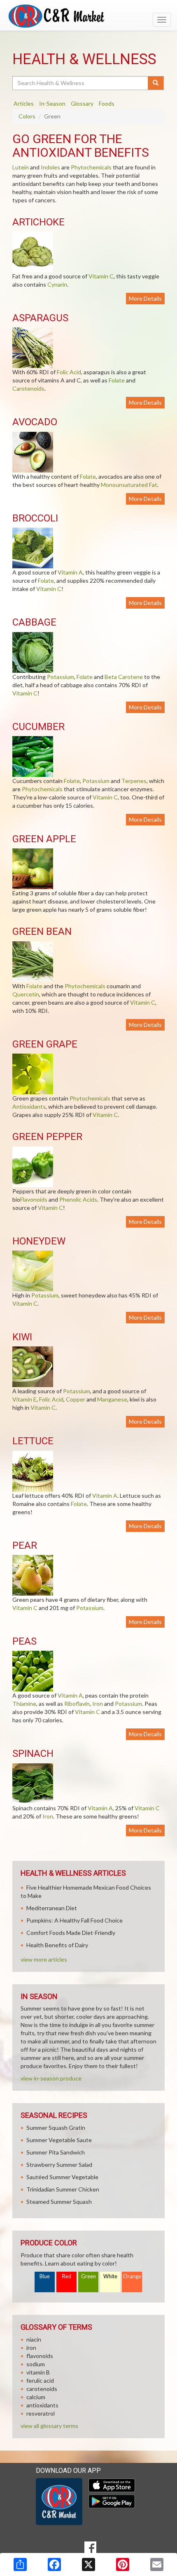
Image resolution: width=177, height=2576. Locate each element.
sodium (36, 2364)
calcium (36, 2397)
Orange (132, 2276)
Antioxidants (29, 1106)
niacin (34, 2339)
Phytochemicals (91, 167)
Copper (76, 1399)
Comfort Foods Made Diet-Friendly (71, 1933)
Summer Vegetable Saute (59, 2140)
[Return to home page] (88, 16)
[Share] (20, 2564)
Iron (98, 1704)
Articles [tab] (24, 103)
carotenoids (42, 2389)
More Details (145, 298)
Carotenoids (28, 388)
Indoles (50, 167)
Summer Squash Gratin (56, 2128)
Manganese (112, 1399)
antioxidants (42, 2405)
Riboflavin (77, 1704)
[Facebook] (54, 2564)
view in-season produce (51, 2078)
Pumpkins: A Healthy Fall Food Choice (75, 1920)
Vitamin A (70, 572)
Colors (27, 116)
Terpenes (134, 781)
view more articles (44, 1959)
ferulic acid (40, 2380)
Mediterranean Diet (52, 1908)
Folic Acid (69, 372)
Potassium (61, 677)
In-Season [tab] (52, 103)
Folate (117, 380)
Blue (45, 2276)
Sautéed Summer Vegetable (62, 2177)
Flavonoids (34, 1199)
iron (31, 2348)
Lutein (21, 167)
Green (88, 2276)
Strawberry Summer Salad (59, 2165)
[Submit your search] (156, 83)
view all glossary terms (49, 2426)
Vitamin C (101, 276)
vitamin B (38, 2372)
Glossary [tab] (82, 103)
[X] (88, 2564)
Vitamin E (24, 1399)
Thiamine (24, 1704)
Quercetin (26, 994)
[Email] (157, 2564)
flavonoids (40, 2356)
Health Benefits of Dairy (57, 1945)
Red (67, 2276)
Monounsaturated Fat (129, 485)
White (110, 2276)
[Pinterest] (123, 2564)
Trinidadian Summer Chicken (63, 2189)
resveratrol (41, 2413)
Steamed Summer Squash (59, 2202)
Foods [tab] (107, 103)
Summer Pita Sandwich (56, 2152)
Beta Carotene (124, 677)
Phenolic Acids (78, 1199)
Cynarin (57, 284)
